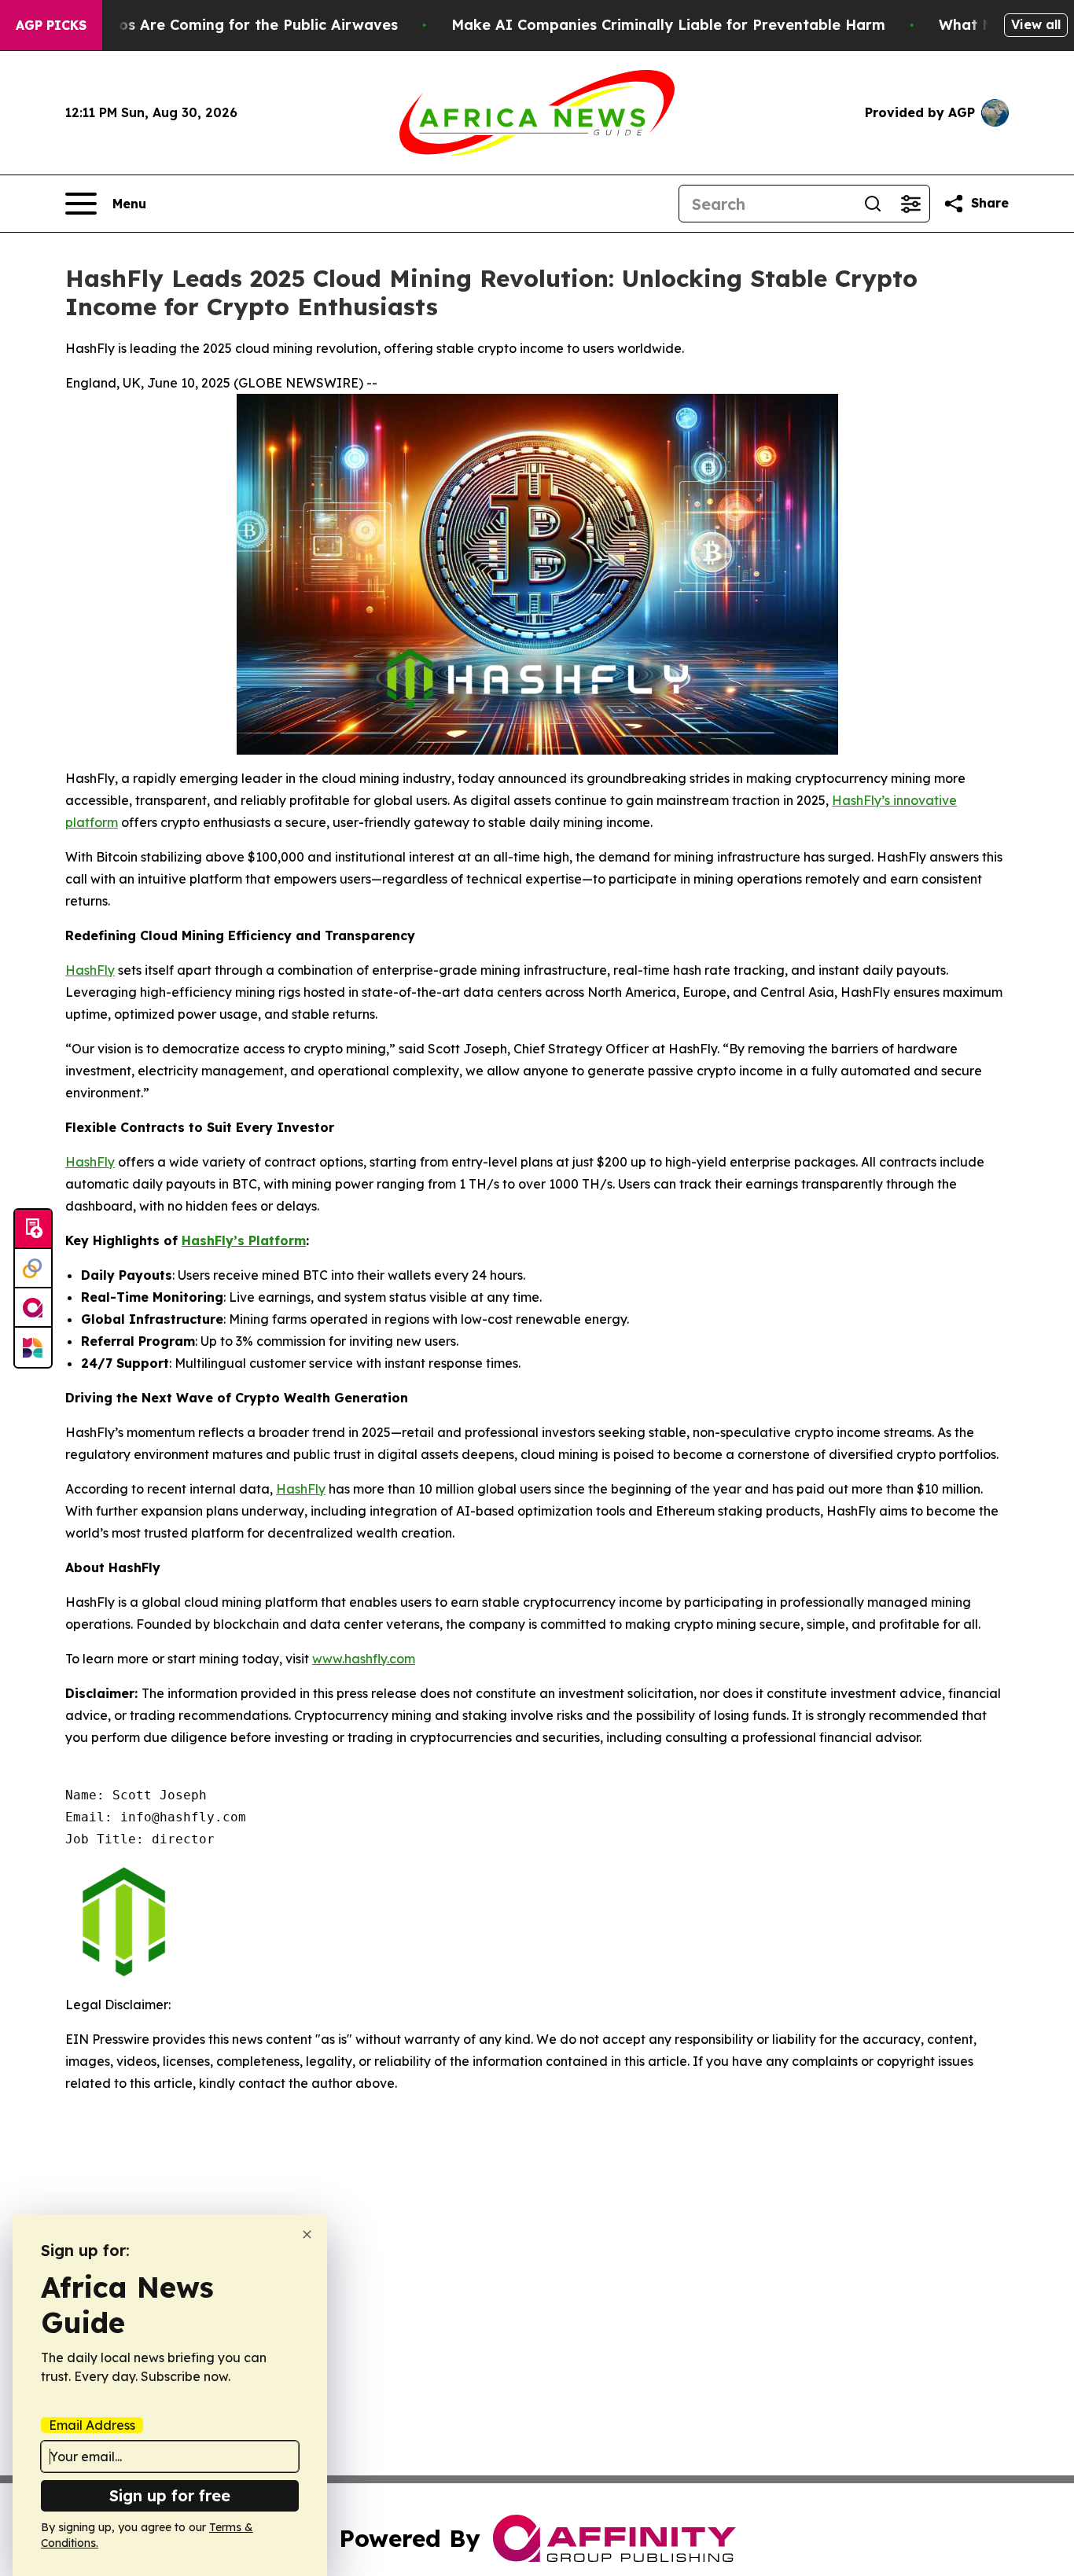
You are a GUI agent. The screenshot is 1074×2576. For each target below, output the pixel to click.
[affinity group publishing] (33, 1308)
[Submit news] (33, 1229)
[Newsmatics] (33, 1347)
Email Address (92, 2425)
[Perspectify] (33, 1269)
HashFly (90, 970)
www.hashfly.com (364, 1659)
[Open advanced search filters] (910, 204)
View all (1036, 24)
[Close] (307, 2234)
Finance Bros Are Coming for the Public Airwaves (220, 25)
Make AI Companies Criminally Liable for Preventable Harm (668, 25)
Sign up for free (170, 2495)
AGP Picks (51, 25)
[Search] (873, 204)
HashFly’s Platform (244, 1240)
